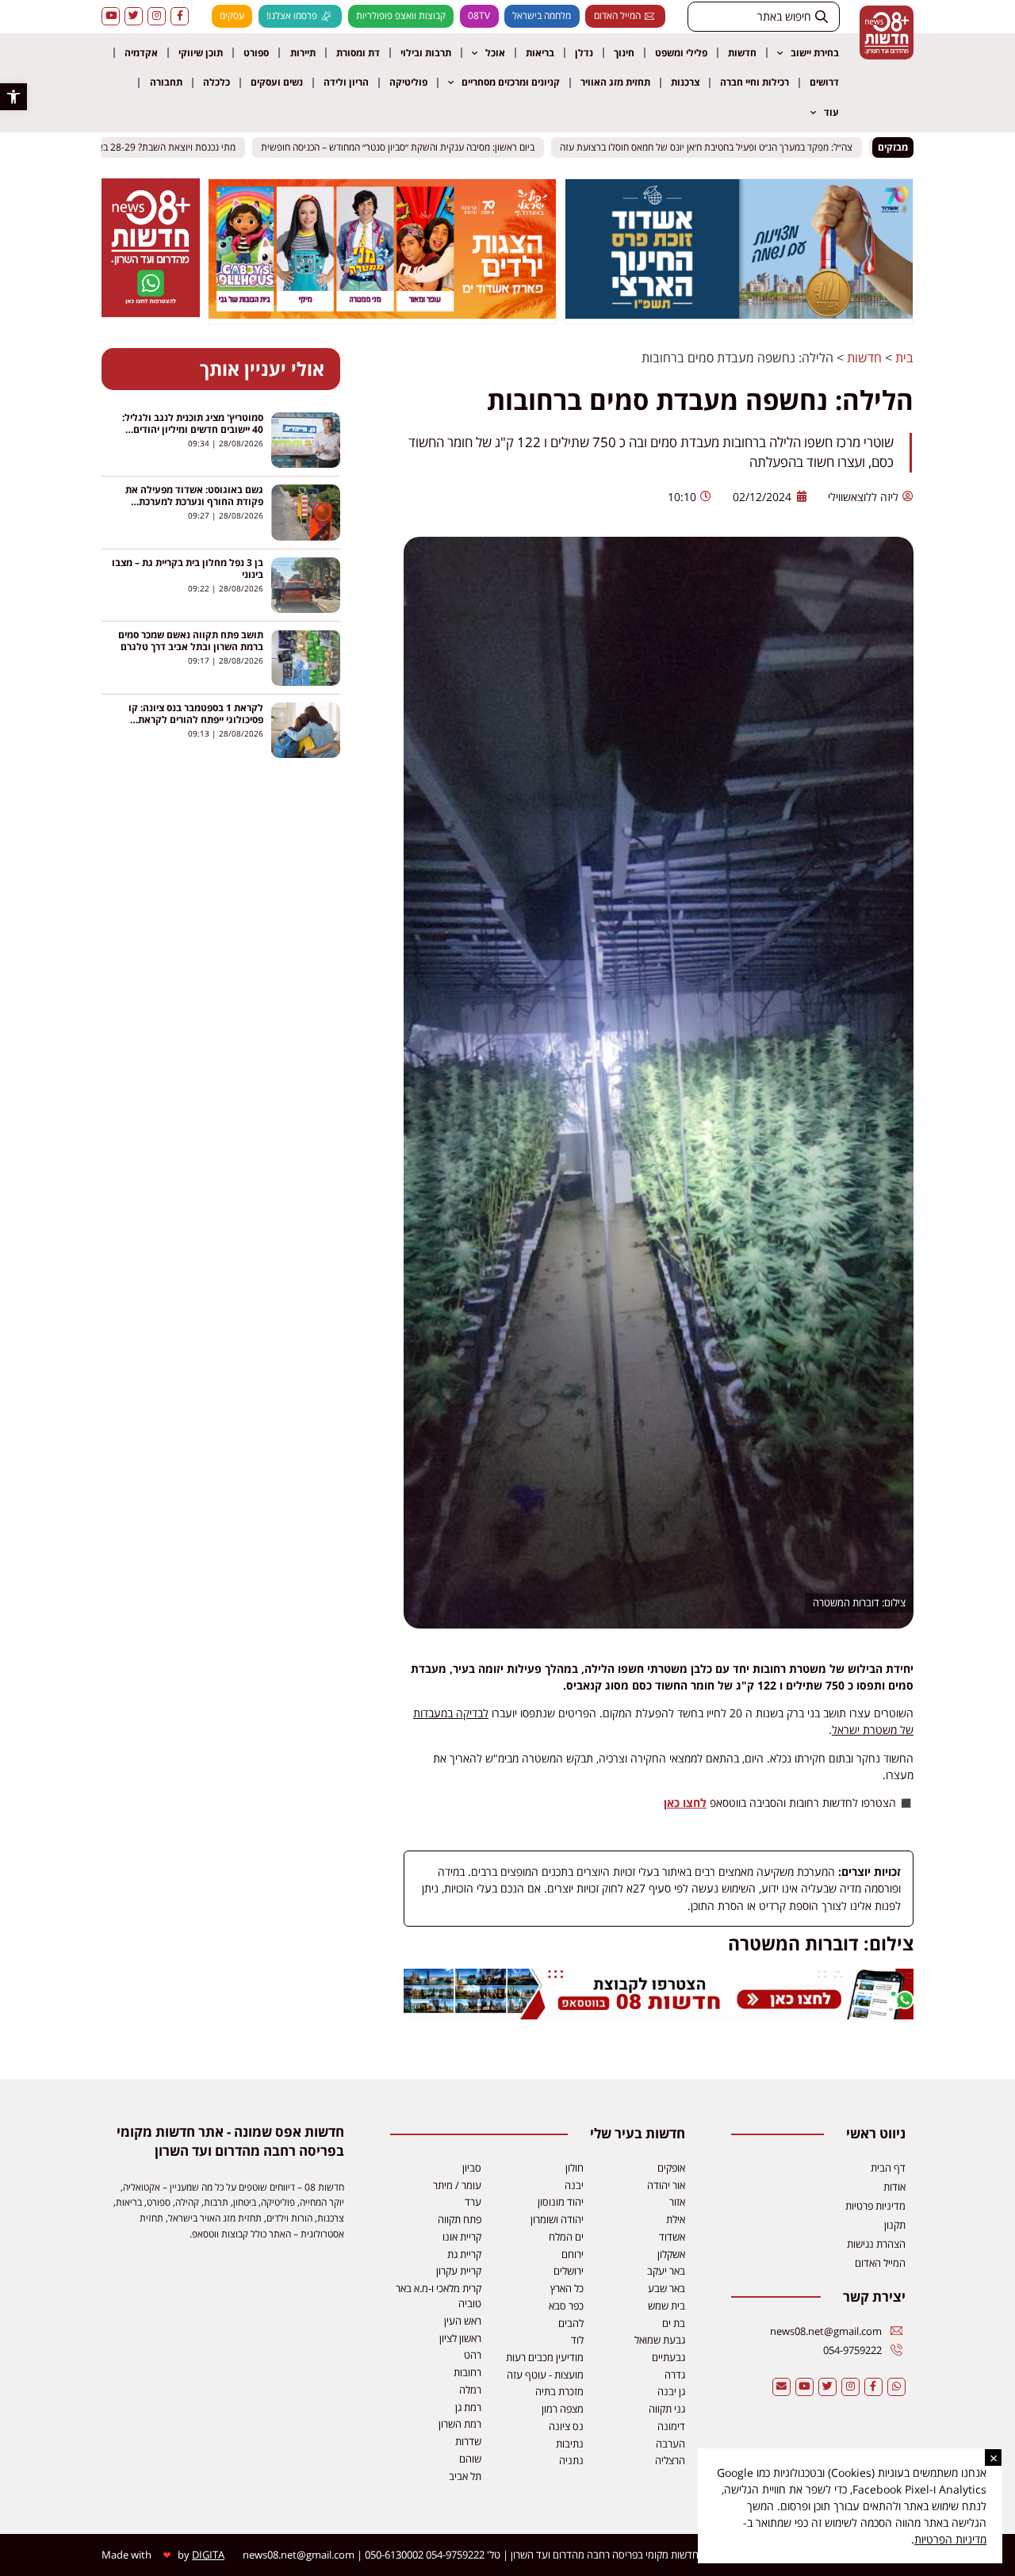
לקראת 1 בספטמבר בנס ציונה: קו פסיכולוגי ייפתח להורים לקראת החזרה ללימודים (196, 720)
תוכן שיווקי (201, 53)
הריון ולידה (346, 82)
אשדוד (672, 2237)
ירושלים (569, 2271)
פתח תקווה (460, 2219)
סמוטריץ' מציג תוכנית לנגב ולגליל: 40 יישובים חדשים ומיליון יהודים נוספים (193, 429)
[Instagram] (157, 16)
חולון (575, 2168)
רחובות (467, 2372)
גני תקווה (667, 2409)
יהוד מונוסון (561, 2202)
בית (904, 358)
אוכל (495, 53)
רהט (473, 2355)
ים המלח (566, 2237)
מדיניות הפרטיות (950, 2539)
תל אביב (465, 2476)
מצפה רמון (563, 2409)
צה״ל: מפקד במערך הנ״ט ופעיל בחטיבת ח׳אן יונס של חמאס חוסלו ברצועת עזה (724, 147)
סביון (472, 2168)
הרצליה (670, 2460)
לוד (577, 2340)
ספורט (256, 53)
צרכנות (685, 82)
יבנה (574, 2185)
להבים (571, 2323)
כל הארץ (567, 2288)
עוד (831, 112)
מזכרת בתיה (559, 2391)
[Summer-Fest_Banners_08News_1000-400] (382, 314)
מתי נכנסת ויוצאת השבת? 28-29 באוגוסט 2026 (163, 147)
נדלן (584, 53)
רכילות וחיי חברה (755, 82)
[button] (13, 97)
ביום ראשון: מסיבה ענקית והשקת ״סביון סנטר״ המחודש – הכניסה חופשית (416, 147)
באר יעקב (666, 2271)
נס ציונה (566, 2426)
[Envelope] (781, 2387)
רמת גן (468, 2407)
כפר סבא (566, 2306)
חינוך (624, 53)
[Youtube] (111, 16)
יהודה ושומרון (557, 2219)
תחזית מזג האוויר (615, 82)
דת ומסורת (358, 53)
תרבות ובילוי (426, 53)
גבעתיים (668, 2357)
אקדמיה (141, 53)
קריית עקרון (459, 2271)
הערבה (670, 2444)
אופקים (671, 2168)
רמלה (470, 2390)
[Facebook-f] (180, 16)
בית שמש (666, 2306)
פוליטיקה (408, 82)
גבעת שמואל (660, 2340)
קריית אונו (462, 2237)
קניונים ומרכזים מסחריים (511, 82)
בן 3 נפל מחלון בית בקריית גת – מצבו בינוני (188, 568)
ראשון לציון (460, 2338)
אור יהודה (666, 2185)
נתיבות (570, 2444)
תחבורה (166, 82)
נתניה (571, 2460)
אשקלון (671, 2254)
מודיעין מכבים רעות (545, 2357)
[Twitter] (134, 16)
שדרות (468, 2441)
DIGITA (208, 2555)
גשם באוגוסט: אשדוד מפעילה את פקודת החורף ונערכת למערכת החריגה (194, 501)
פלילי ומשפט (681, 53)
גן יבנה (671, 2391)
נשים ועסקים (277, 82)
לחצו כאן (685, 1803)
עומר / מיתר (457, 2185)
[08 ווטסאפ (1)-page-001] (151, 312)
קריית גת (464, 2254)
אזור (677, 2202)
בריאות (540, 53)
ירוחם (573, 2254)
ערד (473, 2202)
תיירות (303, 53)
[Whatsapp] (896, 2387)
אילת (676, 2219)
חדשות (742, 53)
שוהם (470, 2459)
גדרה (675, 2375)
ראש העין (463, 2321)
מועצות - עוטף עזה (545, 2375)
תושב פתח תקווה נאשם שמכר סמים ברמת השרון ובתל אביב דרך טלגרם (191, 641)
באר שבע (666, 2288)
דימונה (671, 2426)
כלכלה (216, 82)
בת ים (674, 2323)
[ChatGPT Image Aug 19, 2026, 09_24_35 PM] (659, 2015)
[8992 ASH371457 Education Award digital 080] (739, 314)
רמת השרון (460, 2424)
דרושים (824, 82)
